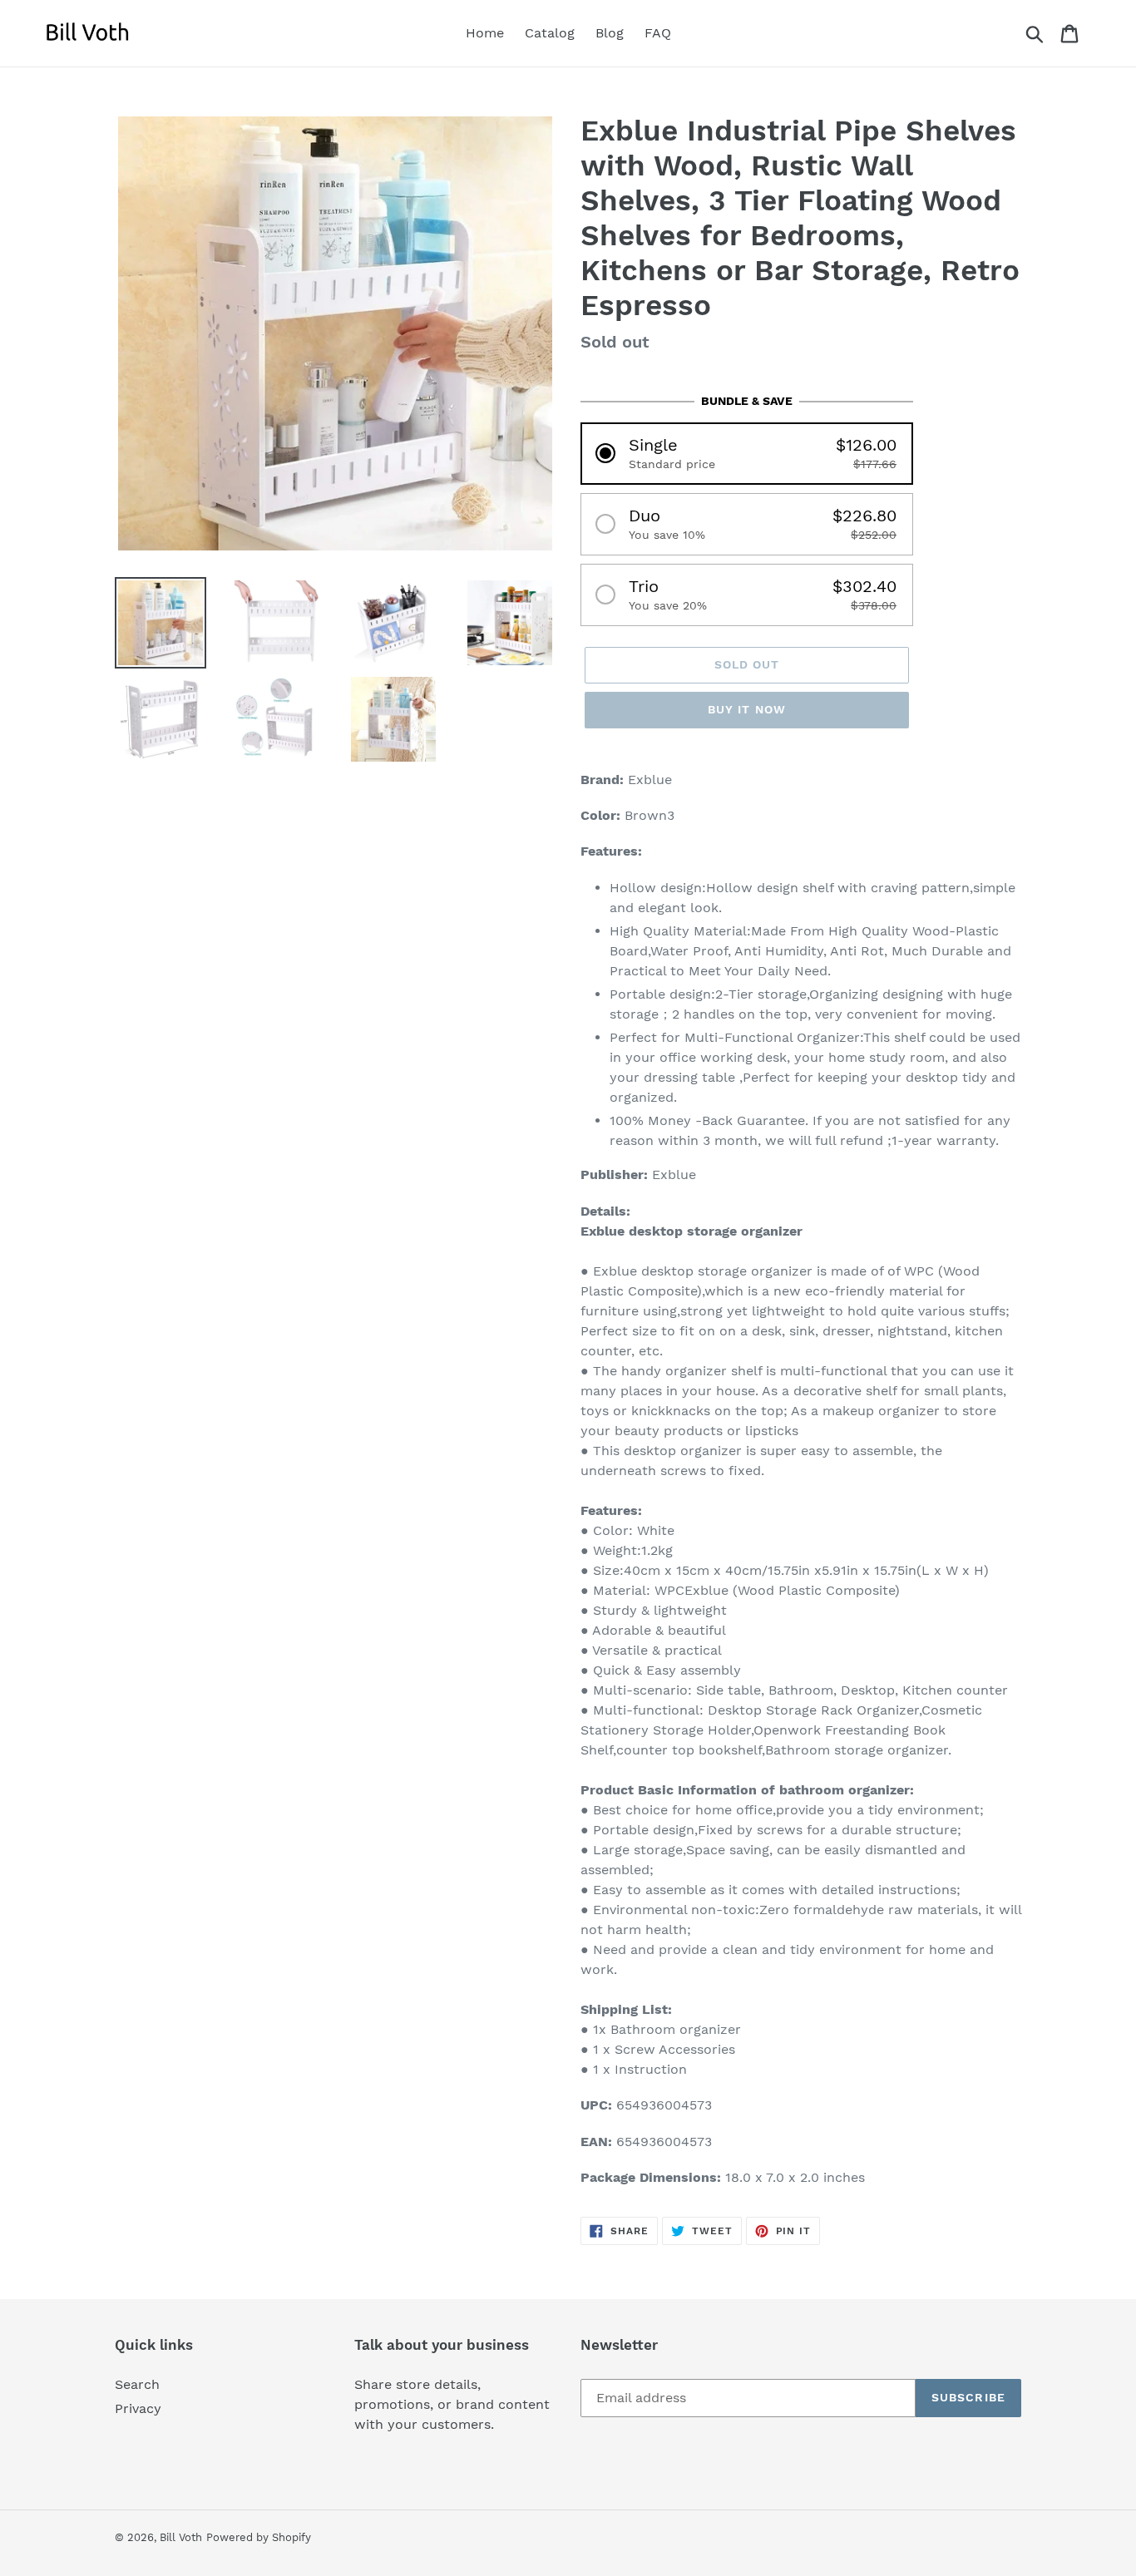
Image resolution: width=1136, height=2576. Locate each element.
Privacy (138, 2408)
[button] (747, 454)
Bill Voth (181, 2537)
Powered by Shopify (259, 2537)
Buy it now (747, 709)
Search (137, 2384)
